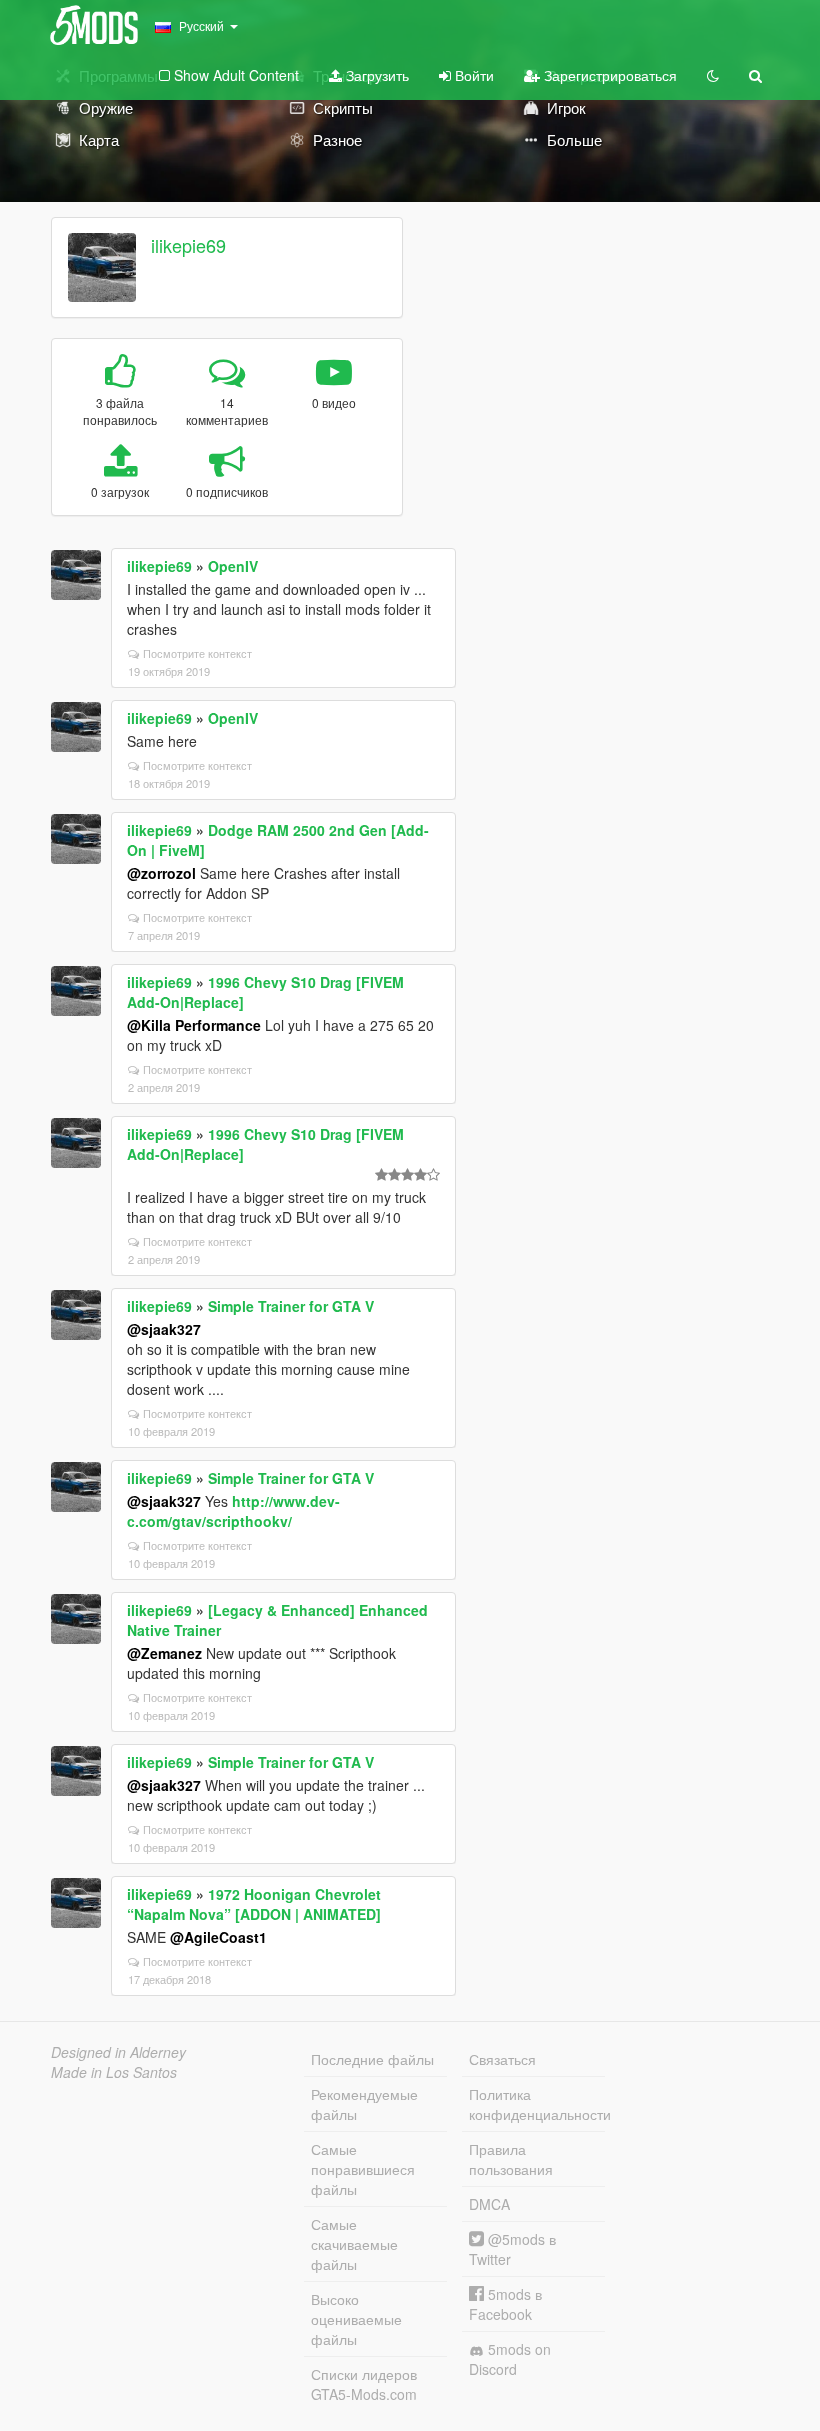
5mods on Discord (510, 2359)
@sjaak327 (164, 1329)
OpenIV (233, 566)
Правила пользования (511, 2159)
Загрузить (375, 75)
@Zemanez (164, 1653)
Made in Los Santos (114, 2072)
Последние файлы (372, 2059)
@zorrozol (161, 873)
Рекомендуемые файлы (364, 2104)
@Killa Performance (194, 1025)
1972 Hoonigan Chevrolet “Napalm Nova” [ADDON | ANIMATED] (254, 1904)
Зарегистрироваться (608, 75)
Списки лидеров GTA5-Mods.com (364, 2384)
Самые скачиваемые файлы (354, 2244)
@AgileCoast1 (218, 1937)
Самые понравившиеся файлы (363, 2169)
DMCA (489, 2204)
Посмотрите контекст (197, 653)
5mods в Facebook (505, 2304)
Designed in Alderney (118, 2052)
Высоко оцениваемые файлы (356, 2319)
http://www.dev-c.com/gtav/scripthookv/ (233, 1511)
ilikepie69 (188, 245)
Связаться (502, 2059)
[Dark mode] (713, 75)
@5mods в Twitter (512, 2249)
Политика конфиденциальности (537, 2104)
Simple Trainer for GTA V (291, 1306)
